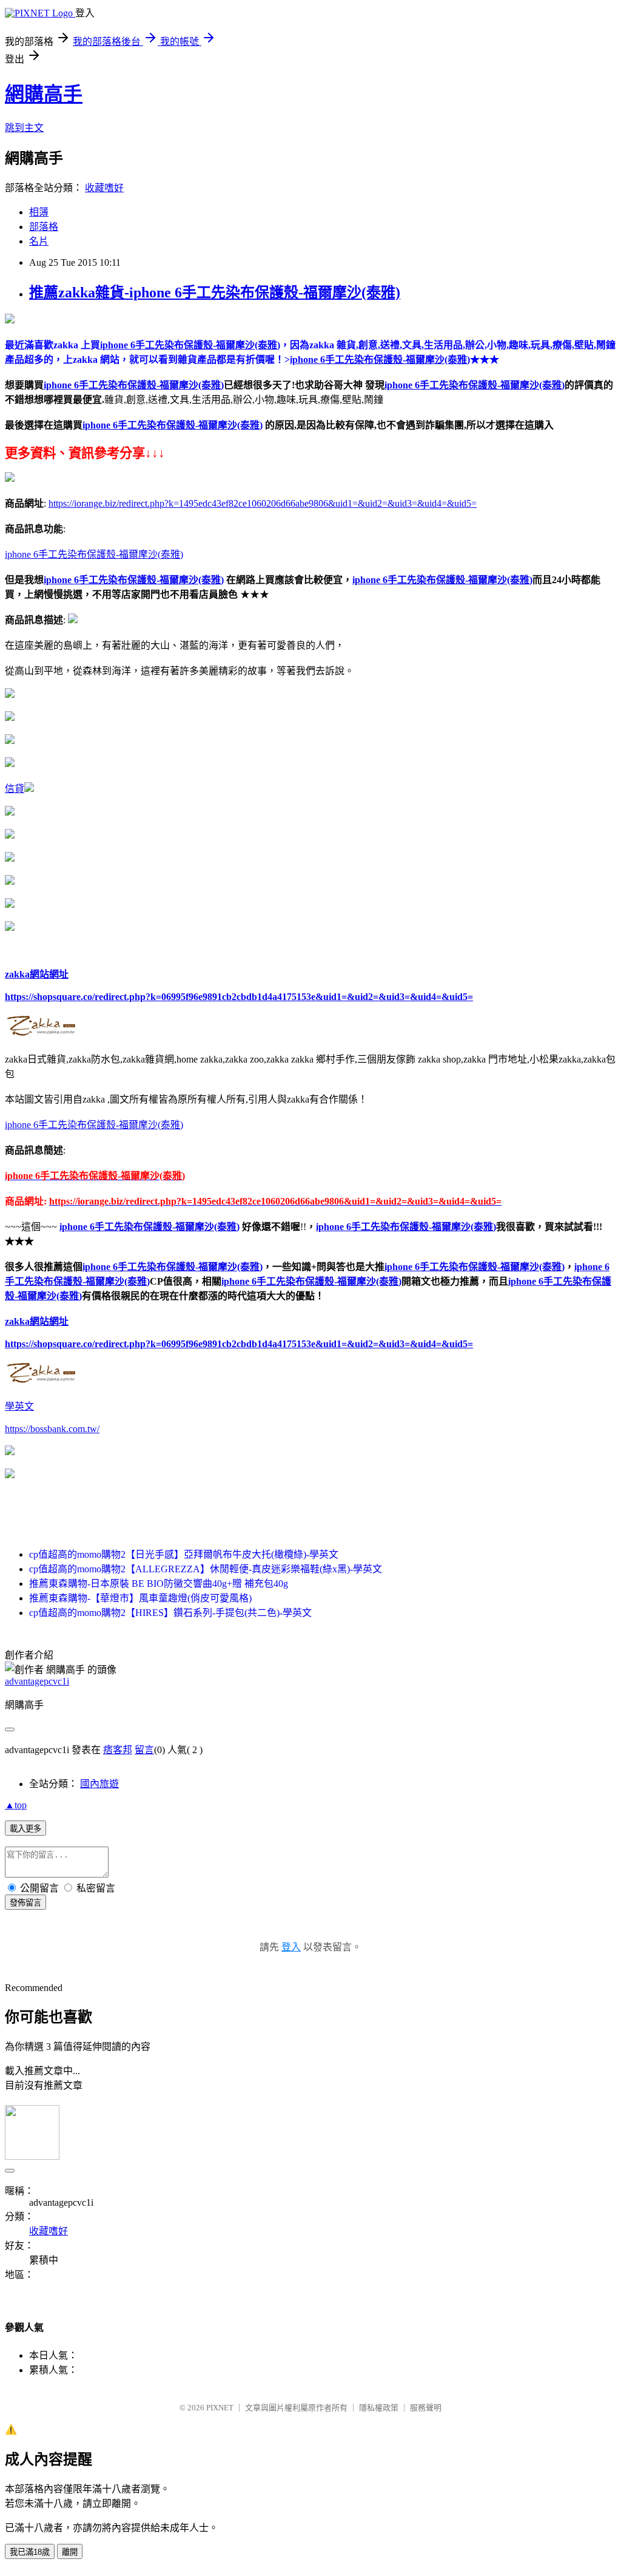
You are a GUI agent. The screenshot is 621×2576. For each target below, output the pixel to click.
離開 (70, 2552)
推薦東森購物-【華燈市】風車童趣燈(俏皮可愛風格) (140, 1598)
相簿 (39, 212)
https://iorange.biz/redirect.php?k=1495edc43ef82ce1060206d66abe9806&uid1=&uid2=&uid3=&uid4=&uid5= (263, 503)
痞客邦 (118, 1750)
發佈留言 (25, 1903)
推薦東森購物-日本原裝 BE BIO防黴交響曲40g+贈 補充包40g (159, 1584)
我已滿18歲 (30, 2552)
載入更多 (25, 1829)
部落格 (44, 227)
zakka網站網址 (37, 974)
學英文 (19, 1406)
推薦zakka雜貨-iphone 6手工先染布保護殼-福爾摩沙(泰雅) (215, 292)
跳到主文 (24, 128)
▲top (16, 1805)
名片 (39, 241)
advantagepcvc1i (37, 1681)
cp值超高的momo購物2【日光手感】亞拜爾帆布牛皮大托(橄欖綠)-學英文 (184, 1554)
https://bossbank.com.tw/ (52, 1429)
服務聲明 (426, 2408)
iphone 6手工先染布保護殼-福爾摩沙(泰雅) (134, 385)
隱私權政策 (379, 2408)
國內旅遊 (99, 1784)
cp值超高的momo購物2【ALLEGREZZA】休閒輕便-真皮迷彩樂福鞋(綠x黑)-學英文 (206, 1569)
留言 (144, 1750)
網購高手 (44, 94)
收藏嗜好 (104, 188)
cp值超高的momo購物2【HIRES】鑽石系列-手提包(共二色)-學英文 (170, 1613)
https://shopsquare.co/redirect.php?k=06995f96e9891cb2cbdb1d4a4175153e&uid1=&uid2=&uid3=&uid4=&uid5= (239, 997)
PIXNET (220, 2408)
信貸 (15, 789)
